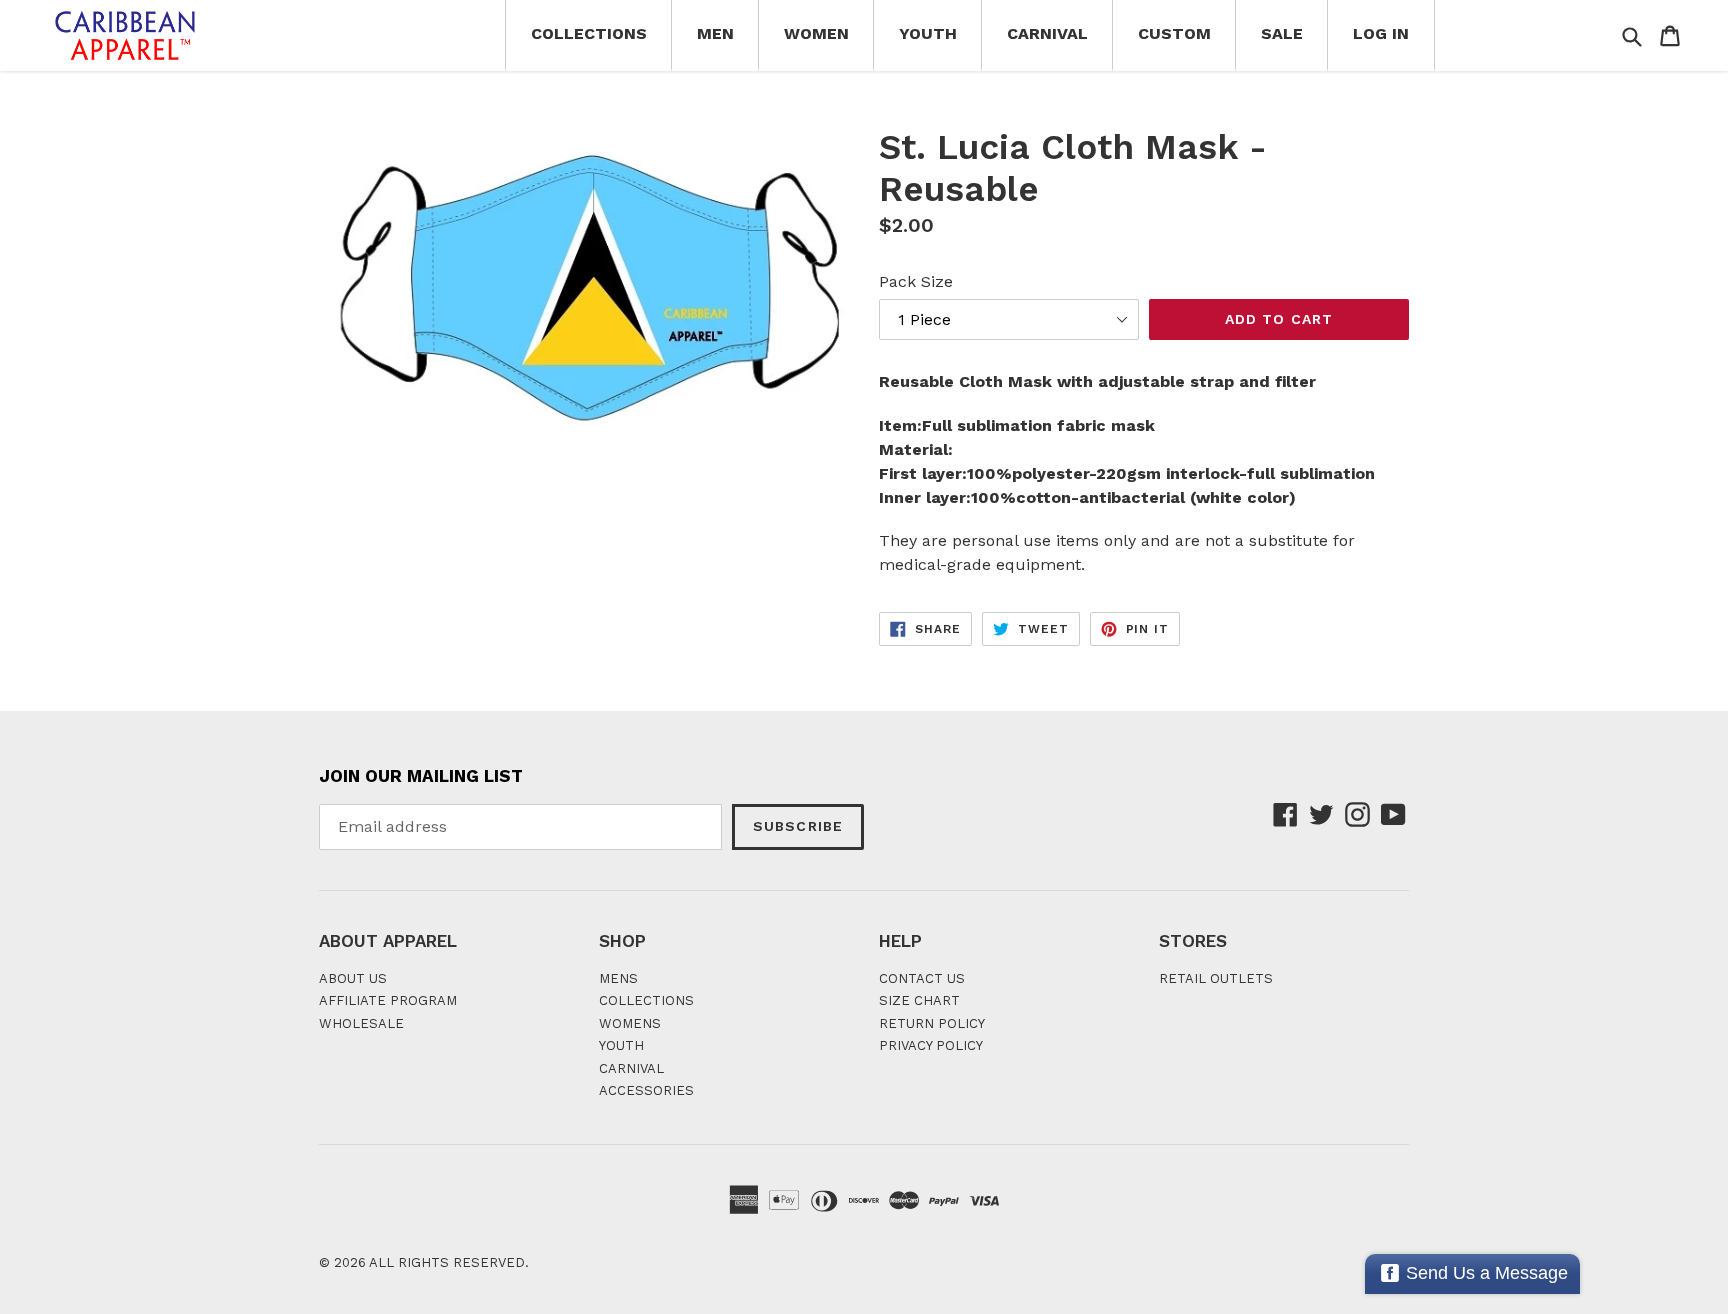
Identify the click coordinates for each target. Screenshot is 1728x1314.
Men (715, 33)
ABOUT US (353, 978)
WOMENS (630, 1023)
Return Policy (932, 1023)
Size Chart (919, 1000)
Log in (1381, 33)
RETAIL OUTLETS (1216, 978)
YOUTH (621, 1045)
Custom (1174, 33)
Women (816, 33)
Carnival (1047, 33)
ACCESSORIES (646, 1090)
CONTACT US (922, 978)
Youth (928, 33)
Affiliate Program (388, 1000)
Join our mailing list (421, 776)
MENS (618, 978)
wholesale (361, 1023)
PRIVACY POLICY (931, 1045)
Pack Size (916, 281)
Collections (589, 33)
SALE (1282, 33)
